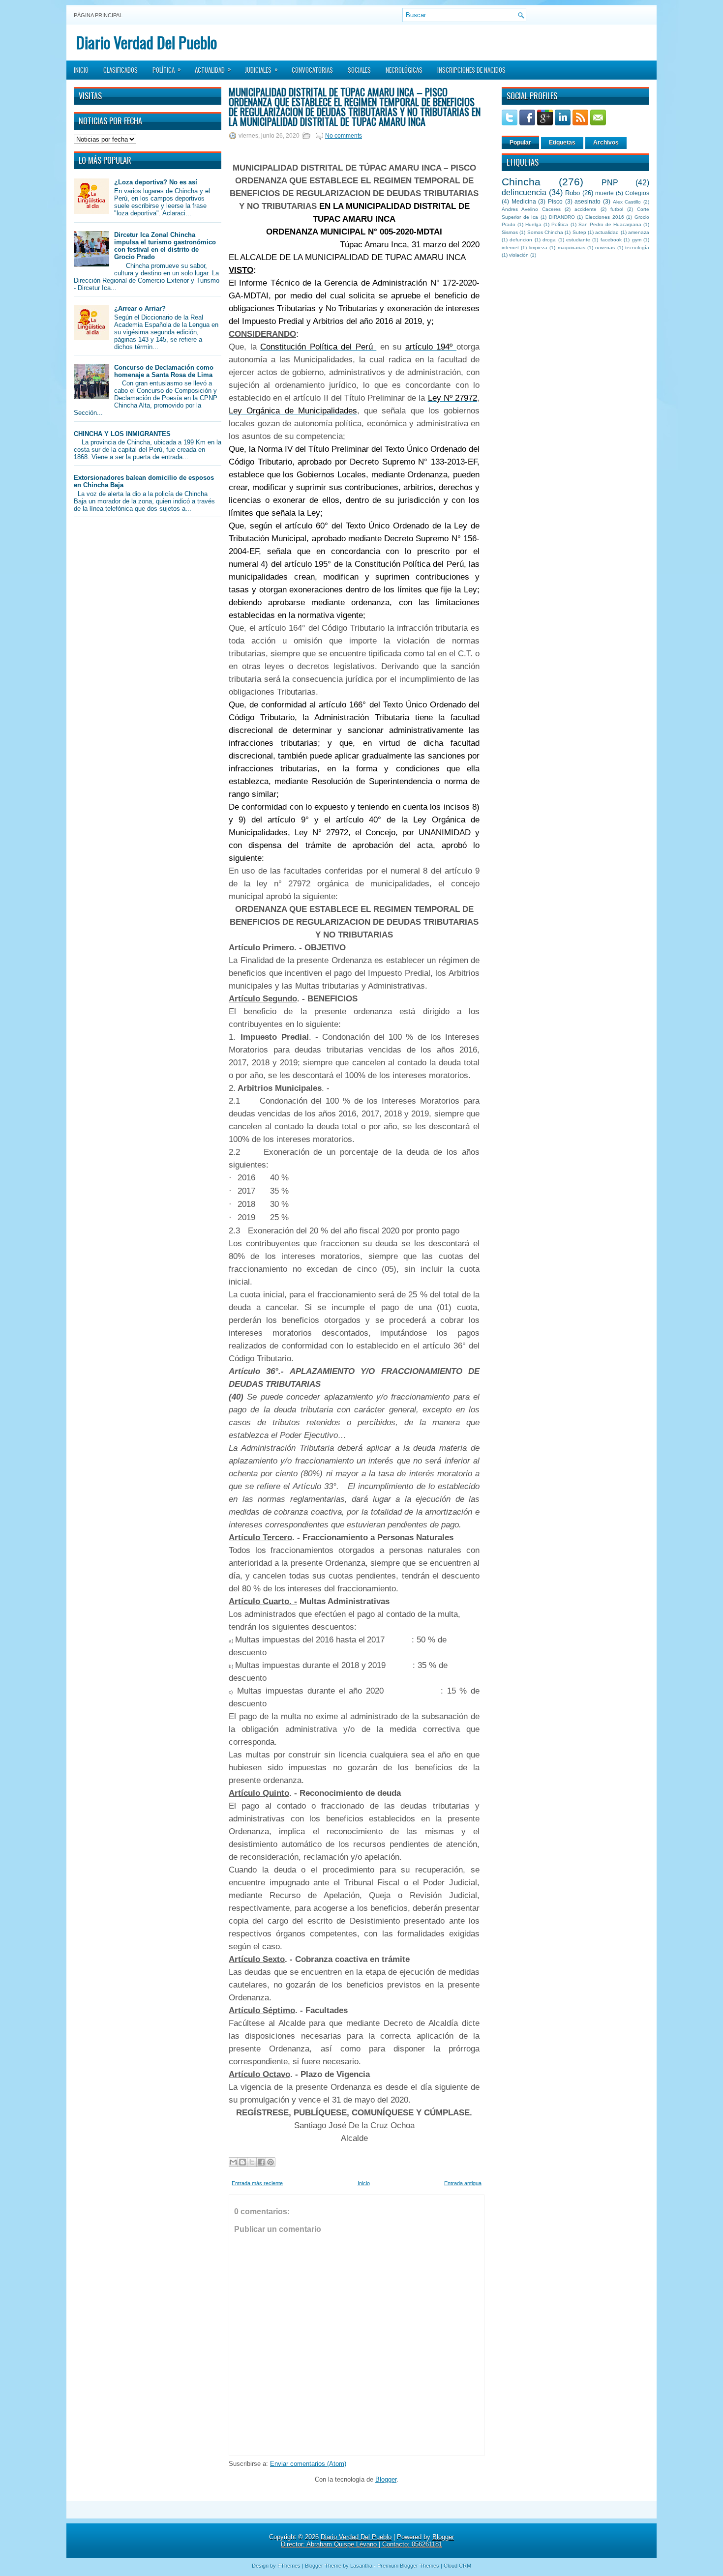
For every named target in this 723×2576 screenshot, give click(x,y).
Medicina (524, 201)
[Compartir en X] (252, 2162)
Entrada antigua (463, 2183)
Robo (572, 193)
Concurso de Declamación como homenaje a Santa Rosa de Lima (164, 371)
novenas (605, 248)
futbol (617, 209)
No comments (344, 136)
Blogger (386, 2479)
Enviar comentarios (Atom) (308, 2464)
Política (167, 69)
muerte (604, 193)
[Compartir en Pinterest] (271, 2162)
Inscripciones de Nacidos (471, 70)
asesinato (587, 201)
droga (549, 240)
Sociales (359, 70)
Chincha (521, 182)
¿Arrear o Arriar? (140, 308)
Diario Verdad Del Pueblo (147, 42)
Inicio (81, 70)
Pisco (555, 201)
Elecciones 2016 (605, 217)
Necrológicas (404, 70)
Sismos (510, 232)
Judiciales (261, 69)
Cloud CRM (457, 2566)
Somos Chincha (545, 232)
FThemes (289, 2566)
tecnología (637, 248)
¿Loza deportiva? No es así (156, 182)
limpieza (538, 248)
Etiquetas (562, 143)
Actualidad (213, 69)
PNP (610, 183)
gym (637, 240)
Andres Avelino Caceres (531, 209)
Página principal (98, 15)
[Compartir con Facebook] (261, 2162)
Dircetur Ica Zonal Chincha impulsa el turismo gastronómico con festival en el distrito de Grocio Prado (165, 246)
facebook (611, 240)
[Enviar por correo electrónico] (233, 2162)
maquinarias (572, 248)
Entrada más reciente (257, 2183)
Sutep (579, 232)
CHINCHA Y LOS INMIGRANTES (122, 434)
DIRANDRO (562, 217)
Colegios (637, 193)
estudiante (578, 240)
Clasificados (120, 70)
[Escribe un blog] (242, 2162)
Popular (520, 143)
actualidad (607, 232)
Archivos (606, 143)
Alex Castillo (627, 202)
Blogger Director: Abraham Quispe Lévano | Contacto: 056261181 (367, 2541)
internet (510, 248)
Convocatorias (312, 70)
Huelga (533, 224)
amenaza (639, 232)
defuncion (521, 240)
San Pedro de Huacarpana (610, 224)
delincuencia (524, 192)
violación (519, 255)
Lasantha (361, 2566)
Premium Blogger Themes (408, 2566)
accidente (586, 209)
